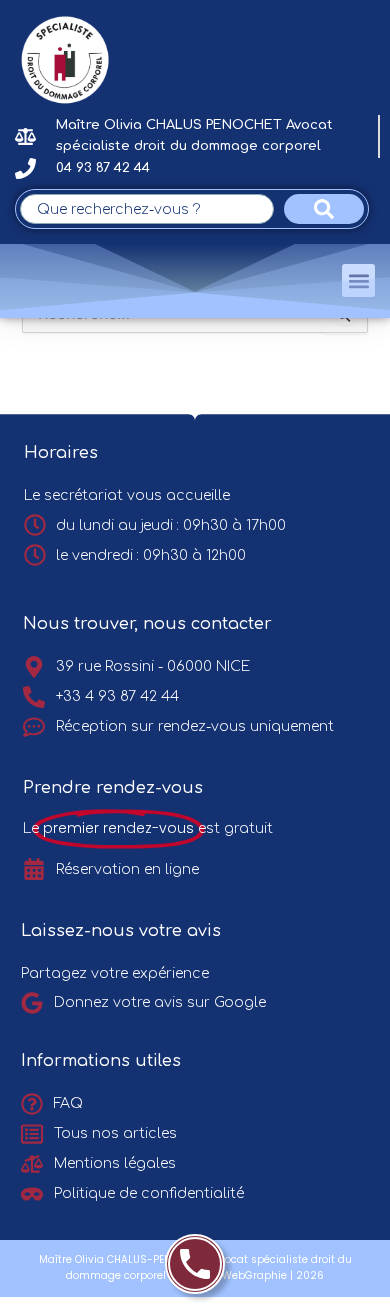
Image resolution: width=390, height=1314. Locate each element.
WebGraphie (254, 1275)
